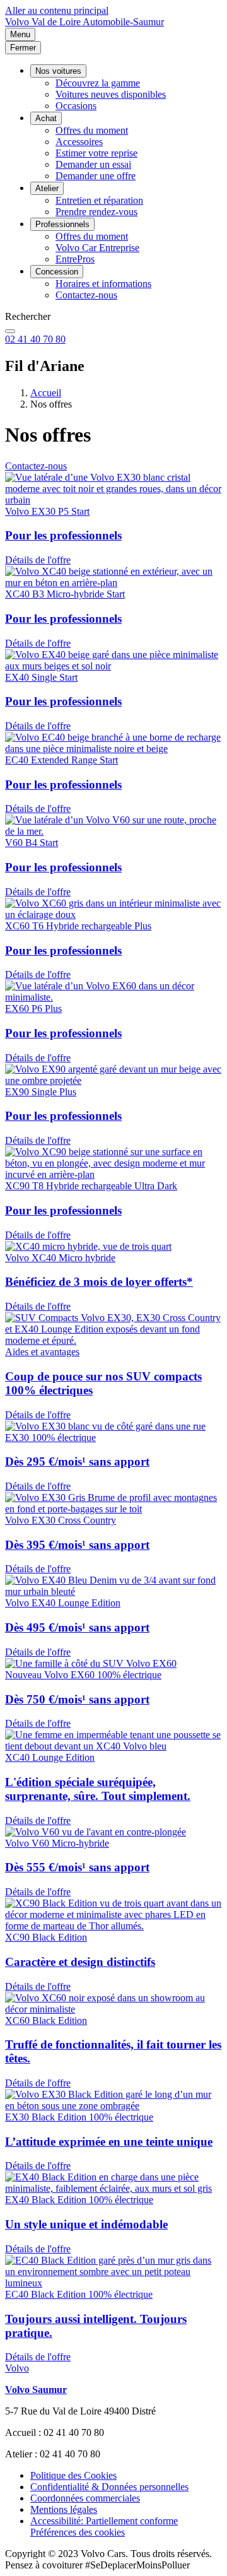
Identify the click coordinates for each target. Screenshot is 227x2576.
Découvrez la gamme (98, 83)
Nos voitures (58, 71)
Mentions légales (64, 2509)
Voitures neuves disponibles (111, 94)
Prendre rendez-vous (96, 212)
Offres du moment (92, 130)
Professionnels (62, 224)
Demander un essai (93, 164)
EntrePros (75, 259)
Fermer (23, 48)
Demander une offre (96, 176)
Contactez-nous (86, 295)
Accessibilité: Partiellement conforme (104, 2521)
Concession (57, 272)
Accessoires (79, 142)
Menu (20, 34)
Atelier (47, 188)
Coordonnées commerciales (85, 2498)
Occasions (76, 106)
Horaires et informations (103, 284)
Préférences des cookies (78, 2532)
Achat (46, 118)
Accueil (46, 393)
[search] (10, 331)
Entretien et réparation (99, 200)
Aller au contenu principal (57, 10)
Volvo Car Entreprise (97, 248)
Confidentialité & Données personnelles (109, 2487)
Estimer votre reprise (96, 153)
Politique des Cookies (73, 2475)
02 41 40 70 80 (35, 339)
